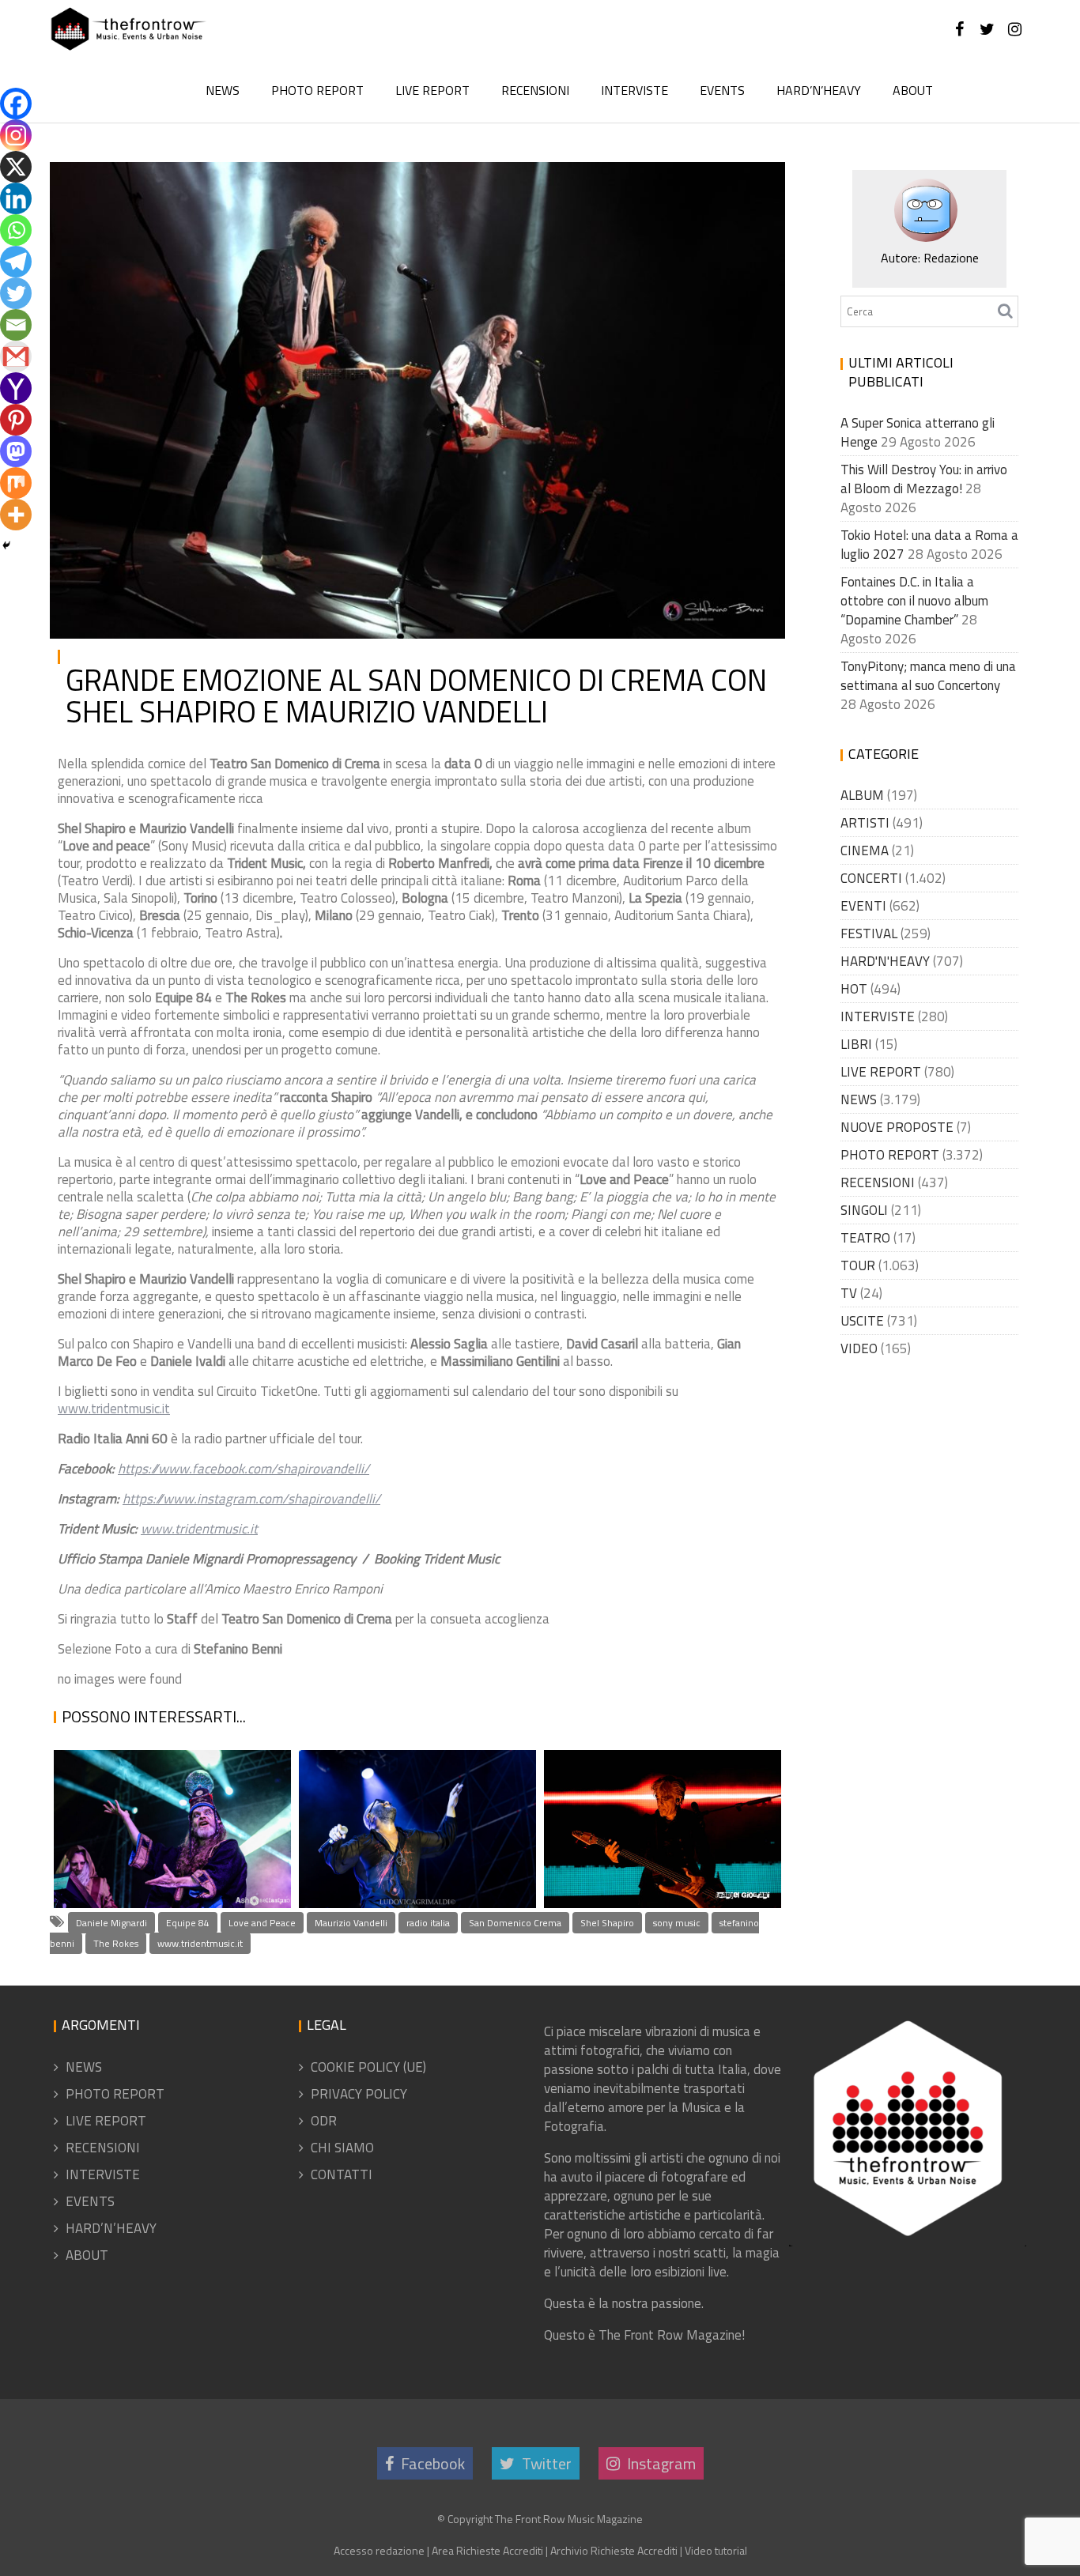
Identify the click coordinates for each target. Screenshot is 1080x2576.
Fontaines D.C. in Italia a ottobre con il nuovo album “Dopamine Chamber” (914, 601)
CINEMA (865, 850)
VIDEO (859, 1348)
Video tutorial (716, 2550)
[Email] (16, 325)
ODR (324, 2121)
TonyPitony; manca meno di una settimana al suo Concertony (928, 676)
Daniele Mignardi (111, 1923)
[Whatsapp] (16, 230)
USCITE (862, 1321)
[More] (16, 515)
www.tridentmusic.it (114, 1409)
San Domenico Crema (515, 1923)
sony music (677, 1923)
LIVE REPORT (432, 90)
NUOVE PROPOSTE (897, 1127)
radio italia (428, 1923)
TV (849, 1293)
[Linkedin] (16, 198)
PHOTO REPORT (317, 90)
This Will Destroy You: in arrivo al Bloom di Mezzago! (924, 479)
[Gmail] (16, 356)
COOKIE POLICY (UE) (368, 2067)
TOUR (858, 1265)
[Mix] (16, 483)
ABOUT (913, 90)
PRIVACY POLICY (359, 2094)
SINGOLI (864, 1210)
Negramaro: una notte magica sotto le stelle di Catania (402, 1834)
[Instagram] (16, 135)
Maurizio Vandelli (351, 1923)
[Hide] (6, 545)
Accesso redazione (379, 2550)
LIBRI (856, 1044)
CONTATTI (342, 2174)
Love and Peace (262, 1923)
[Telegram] (16, 262)
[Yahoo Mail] (16, 388)
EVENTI (863, 906)
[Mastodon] (16, 451)
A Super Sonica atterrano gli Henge (167, 1856)
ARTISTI (865, 823)
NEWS (223, 90)
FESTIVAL (869, 933)
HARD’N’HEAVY (819, 90)
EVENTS (722, 90)
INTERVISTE (634, 90)
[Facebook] (16, 104)
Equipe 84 (188, 1923)
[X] (16, 167)
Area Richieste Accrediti (487, 2550)
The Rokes (116, 1943)
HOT (854, 989)
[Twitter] (16, 293)
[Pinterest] (16, 420)
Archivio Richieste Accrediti (614, 2550)
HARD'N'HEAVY (885, 961)
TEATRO (865, 1238)
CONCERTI (871, 878)
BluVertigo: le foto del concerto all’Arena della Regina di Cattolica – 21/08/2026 (658, 1795)
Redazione (224, 187)
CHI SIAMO (342, 2148)
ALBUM (862, 795)
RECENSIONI (535, 90)
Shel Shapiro (607, 1923)
